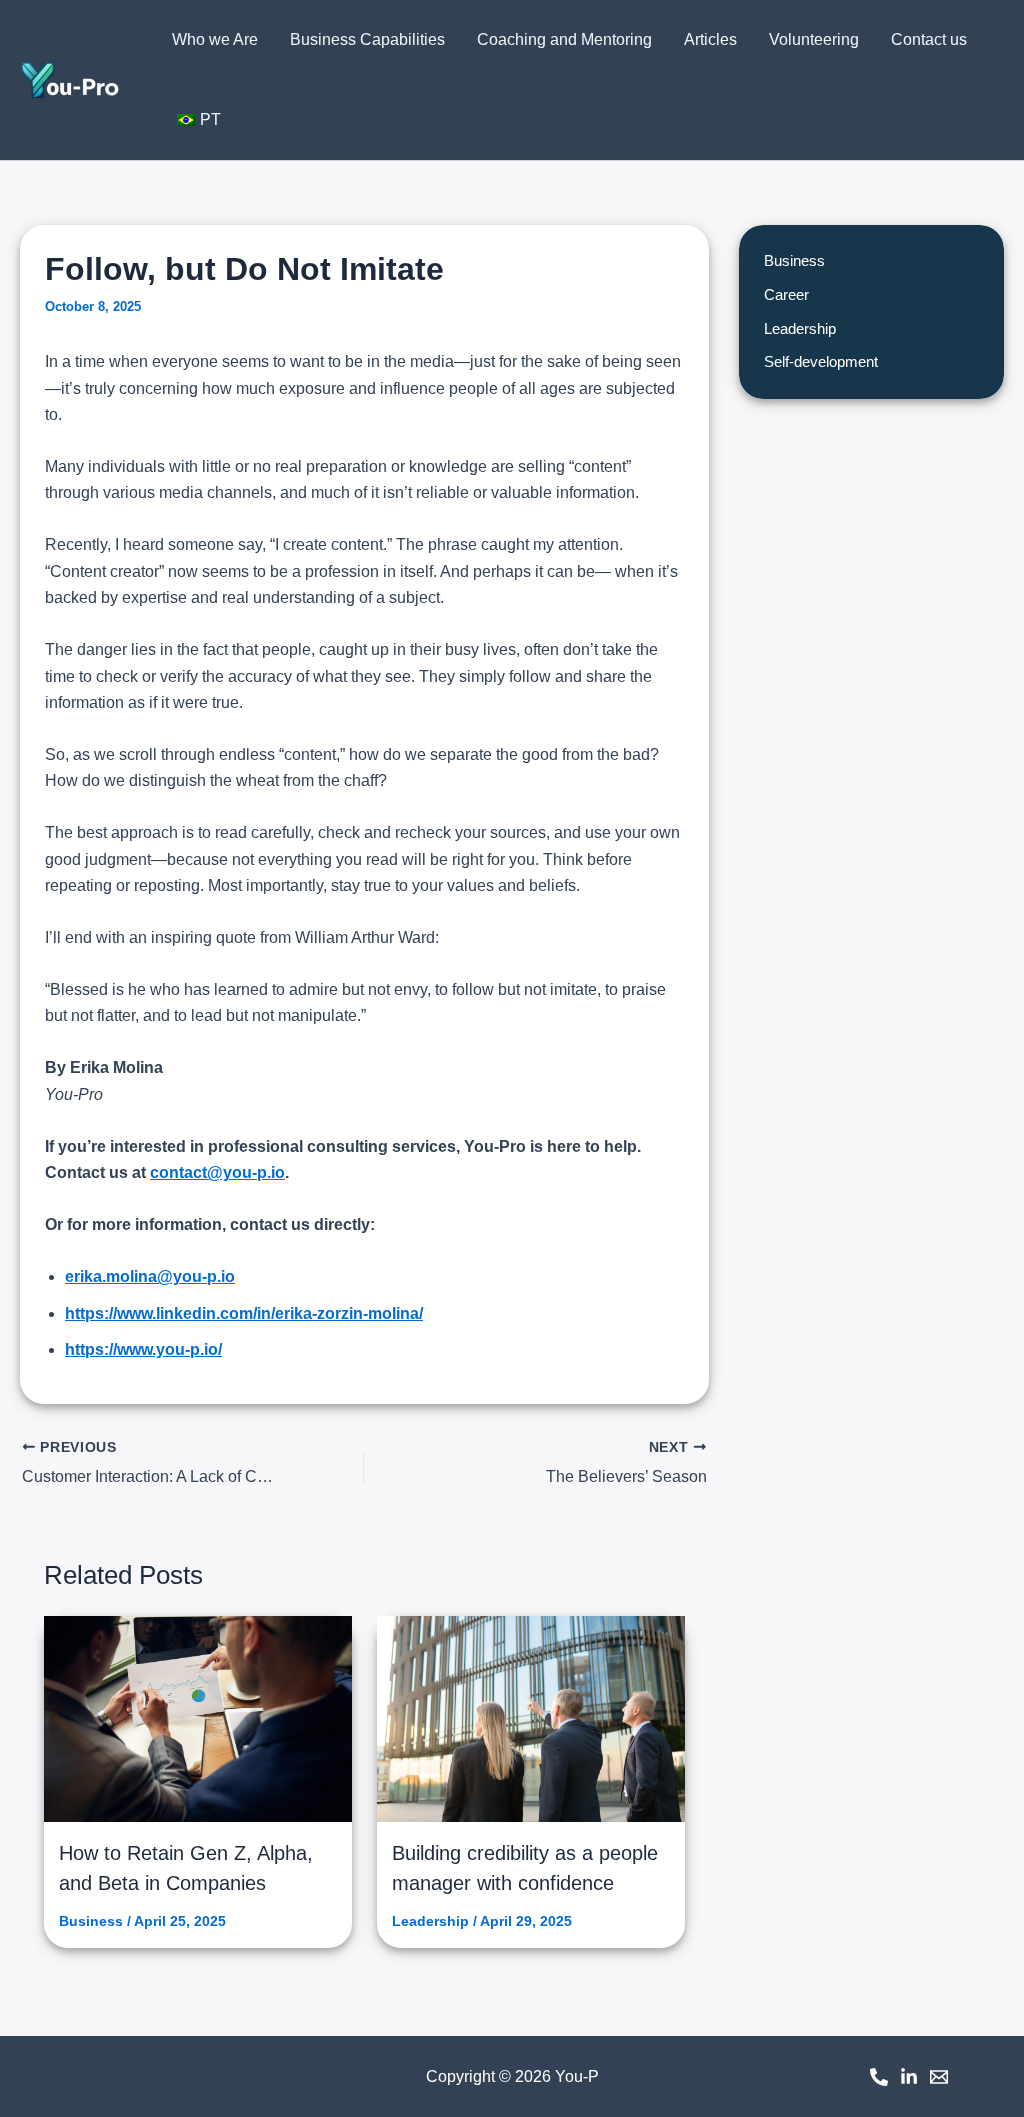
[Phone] (879, 2077)
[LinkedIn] (909, 2077)
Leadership (430, 1921)
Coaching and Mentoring (564, 39)
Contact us (929, 39)
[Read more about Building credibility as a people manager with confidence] (531, 1718)
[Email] (939, 2077)
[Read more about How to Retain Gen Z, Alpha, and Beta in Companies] (198, 1719)
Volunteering (814, 39)
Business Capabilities (367, 39)
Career (786, 294)
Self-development (821, 361)
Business (91, 1921)
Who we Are (215, 39)
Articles (710, 39)
